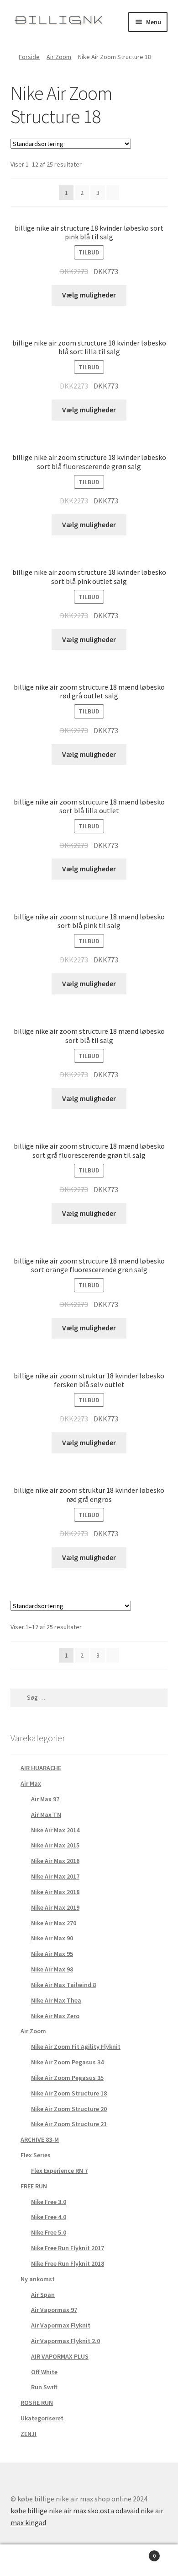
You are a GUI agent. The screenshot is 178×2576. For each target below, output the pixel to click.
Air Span (43, 2295)
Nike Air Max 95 (52, 1954)
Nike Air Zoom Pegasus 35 (67, 2078)
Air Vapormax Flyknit (61, 2325)
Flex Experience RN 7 (59, 2171)
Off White (44, 2372)
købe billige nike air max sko (55, 2511)
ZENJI (29, 2434)
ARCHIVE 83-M (40, 2139)
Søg (89, 2560)
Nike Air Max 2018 (55, 1892)
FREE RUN (34, 2186)
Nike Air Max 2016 (55, 1861)
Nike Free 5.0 (49, 2232)
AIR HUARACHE (41, 1768)
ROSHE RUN (37, 2403)
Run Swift (44, 2387)
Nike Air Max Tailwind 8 (63, 1985)
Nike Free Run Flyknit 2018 (68, 2263)
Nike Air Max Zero (55, 2016)
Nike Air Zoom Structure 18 (69, 2093)
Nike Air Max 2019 (55, 1907)
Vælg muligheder (89, 295)
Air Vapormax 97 (54, 2310)
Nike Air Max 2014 (55, 1830)
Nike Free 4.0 (49, 2217)
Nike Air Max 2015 (55, 1845)
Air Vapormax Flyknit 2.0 (65, 2341)
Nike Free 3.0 (49, 2202)
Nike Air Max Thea (56, 2000)
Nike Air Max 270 (54, 1923)
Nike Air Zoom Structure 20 (69, 2109)
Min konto (30, 2560)
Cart (137, 2552)
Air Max (31, 1783)
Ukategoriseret (42, 2418)
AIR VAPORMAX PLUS (60, 2356)
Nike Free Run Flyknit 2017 (68, 2248)
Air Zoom (59, 57)
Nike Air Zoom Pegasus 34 (67, 2062)
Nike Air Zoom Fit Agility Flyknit (76, 2047)
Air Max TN (46, 1815)
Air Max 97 (45, 1799)
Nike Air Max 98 (52, 1969)
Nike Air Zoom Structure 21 (69, 2124)
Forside (29, 57)
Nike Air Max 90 (52, 1938)
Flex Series (36, 2155)
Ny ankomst (38, 2279)
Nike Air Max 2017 (55, 1876)
